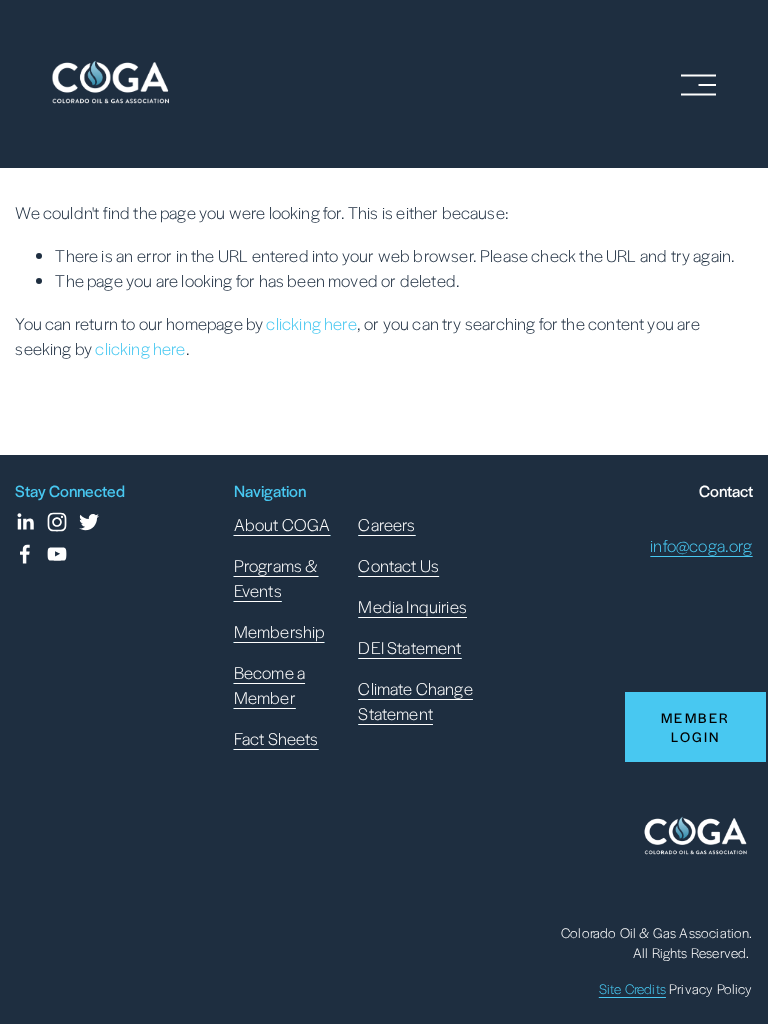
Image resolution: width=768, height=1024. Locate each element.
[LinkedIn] (25, 522)
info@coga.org (701, 545)
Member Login (695, 727)
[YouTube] (57, 554)
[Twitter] (89, 522)
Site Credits (632, 988)
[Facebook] (25, 554)
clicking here (311, 323)
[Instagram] (57, 522)
